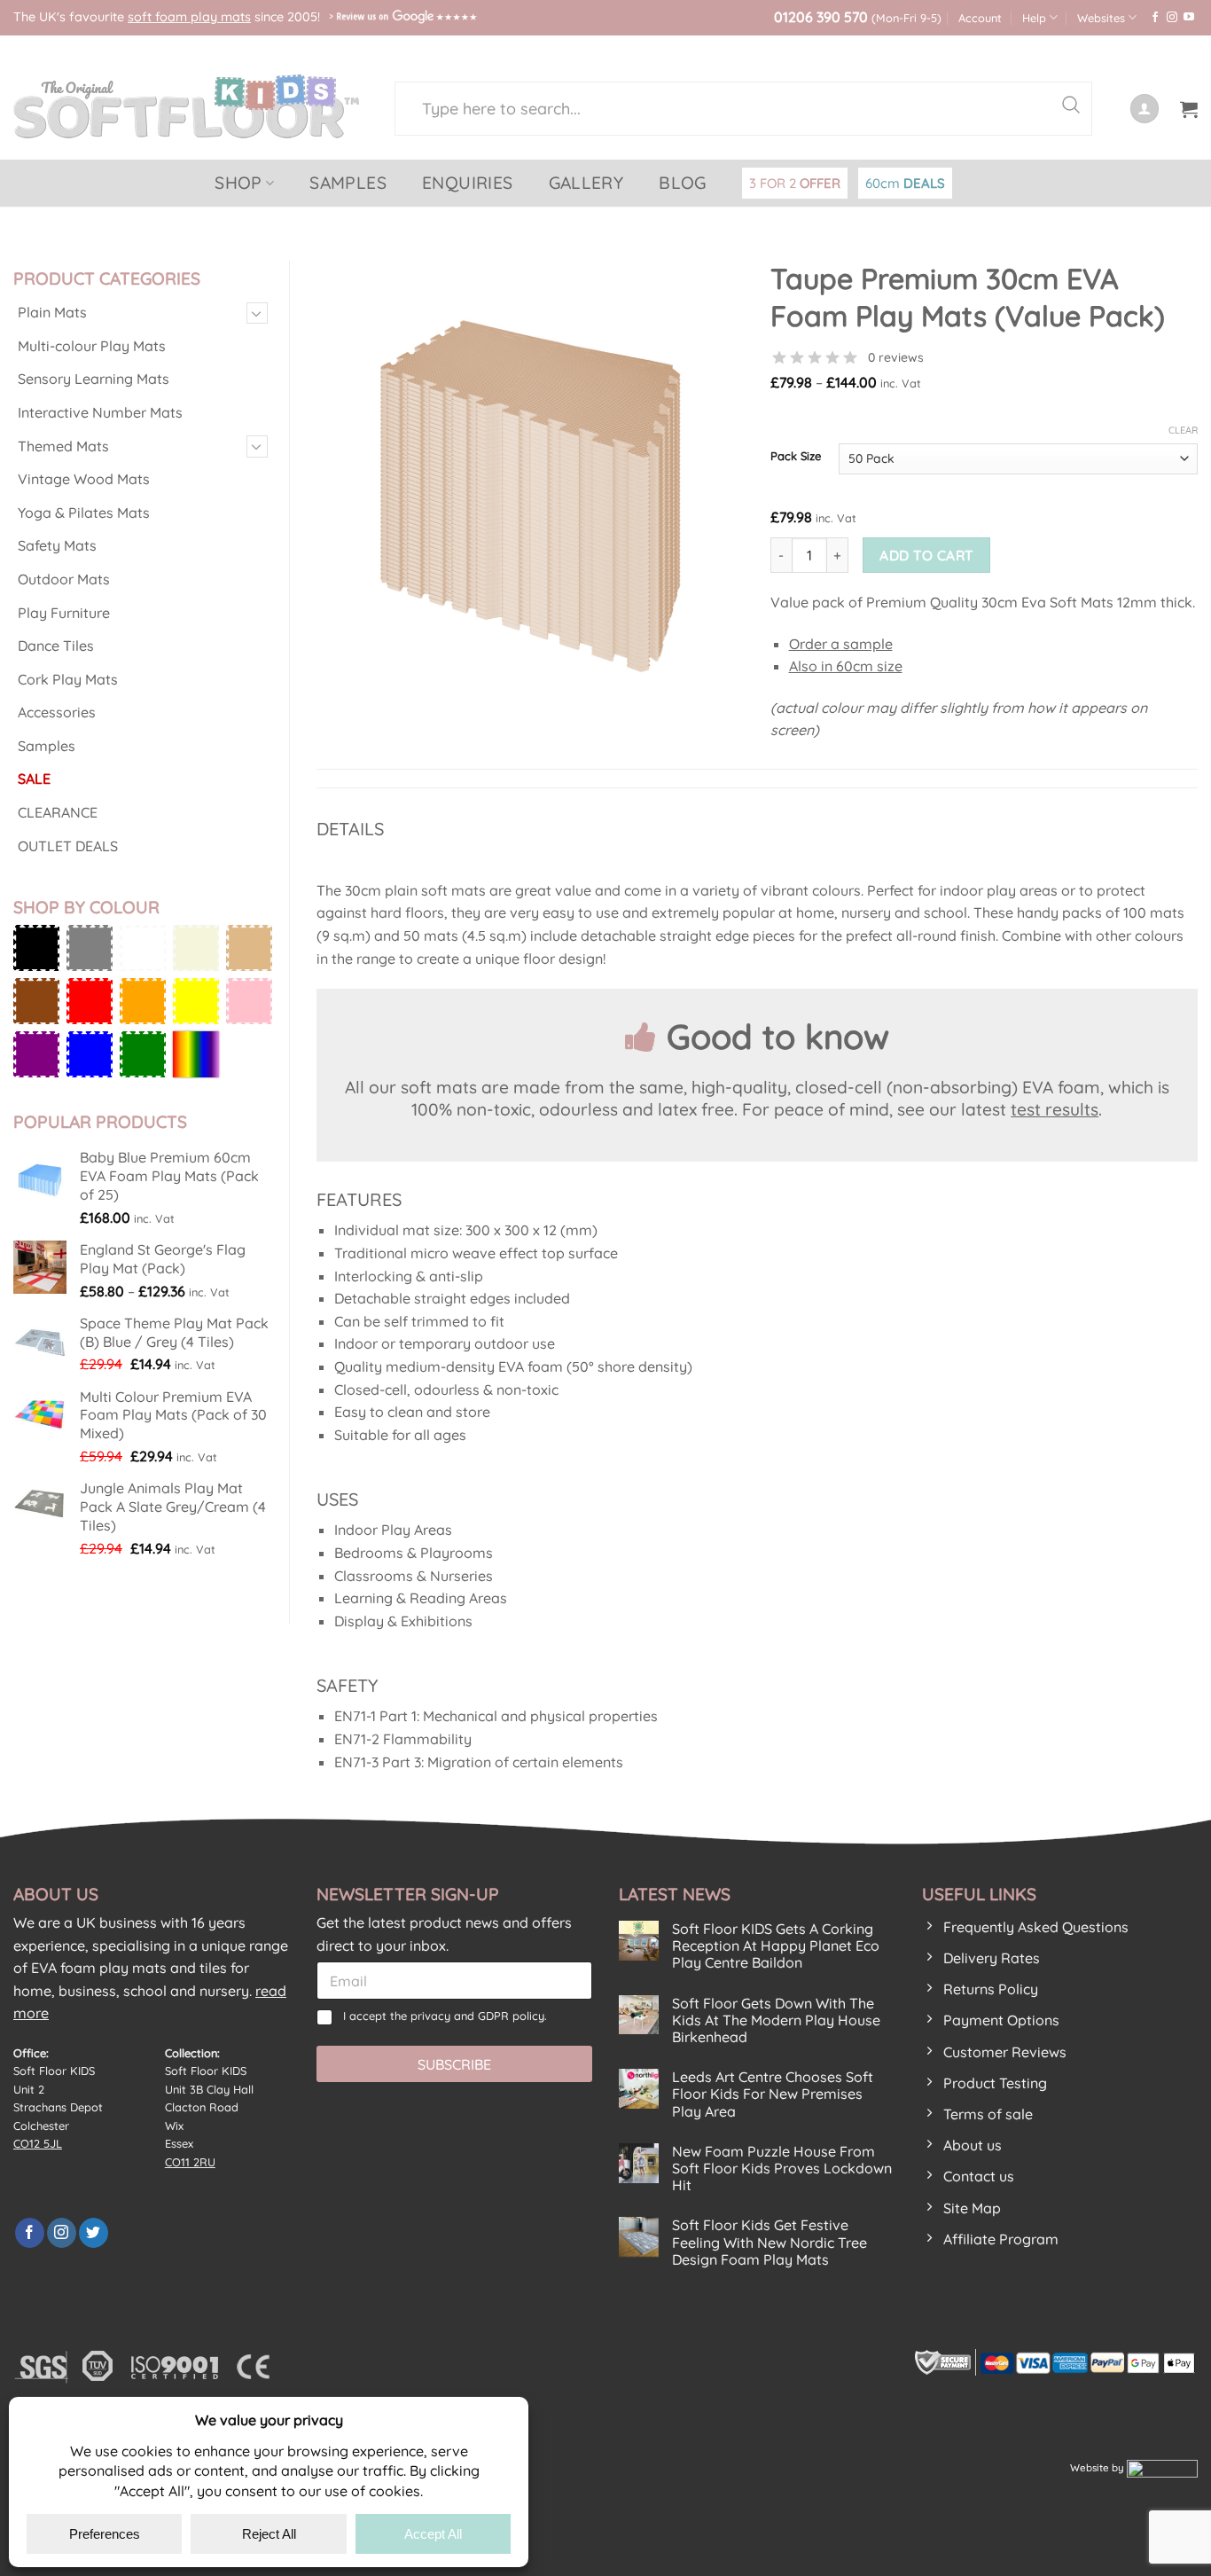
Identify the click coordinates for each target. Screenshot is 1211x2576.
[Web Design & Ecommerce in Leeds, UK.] (1162, 2467)
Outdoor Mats (64, 579)
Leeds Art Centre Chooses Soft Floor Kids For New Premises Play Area (773, 2094)
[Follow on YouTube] (1189, 18)
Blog (683, 183)
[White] (143, 948)
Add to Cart (926, 555)
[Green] (143, 1054)
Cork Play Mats (68, 679)
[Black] (36, 948)
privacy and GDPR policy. (479, 2016)
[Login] (1145, 109)
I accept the (445, 2016)
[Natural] (249, 948)
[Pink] (249, 1001)
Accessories (57, 712)
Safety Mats (57, 545)
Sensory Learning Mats (94, 379)
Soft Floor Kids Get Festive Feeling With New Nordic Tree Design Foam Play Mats (770, 2242)
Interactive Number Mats (100, 412)
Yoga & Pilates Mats (84, 513)
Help (1034, 18)
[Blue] (90, 1054)
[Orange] (143, 1001)
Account (980, 18)
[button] (1189, 109)
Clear (1183, 430)
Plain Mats (52, 312)
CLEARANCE (58, 812)
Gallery (586, 183)
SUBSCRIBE (454, 2064)
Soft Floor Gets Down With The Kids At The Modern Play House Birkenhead (776, 2020)
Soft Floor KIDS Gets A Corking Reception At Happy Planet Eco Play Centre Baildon (776, 1946)
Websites (1101, 18)
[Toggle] (257, 313)
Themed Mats (63, 446)
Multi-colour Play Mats (92, 346)
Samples (348, 183)
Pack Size (796, 457)
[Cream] (196, 948)
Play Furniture (64, 613)
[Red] (90, 1001)
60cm (905, 183)
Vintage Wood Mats (84, 479)
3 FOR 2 (795, 183)
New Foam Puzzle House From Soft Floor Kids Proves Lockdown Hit (782, 2169)
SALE (34, 779)
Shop (238, 183)
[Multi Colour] (196, 1054)
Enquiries (468, 183)
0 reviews (896, 357)
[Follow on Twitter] (94, 2233)
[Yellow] (196, 1001)
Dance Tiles (56, 646)
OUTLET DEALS (68, 846)
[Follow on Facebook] (1155, 18)
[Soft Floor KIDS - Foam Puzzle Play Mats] (191, 106)
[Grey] (90, 948)
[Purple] (36, 1054)
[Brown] (36, 1001)
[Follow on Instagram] (1172, 18)
